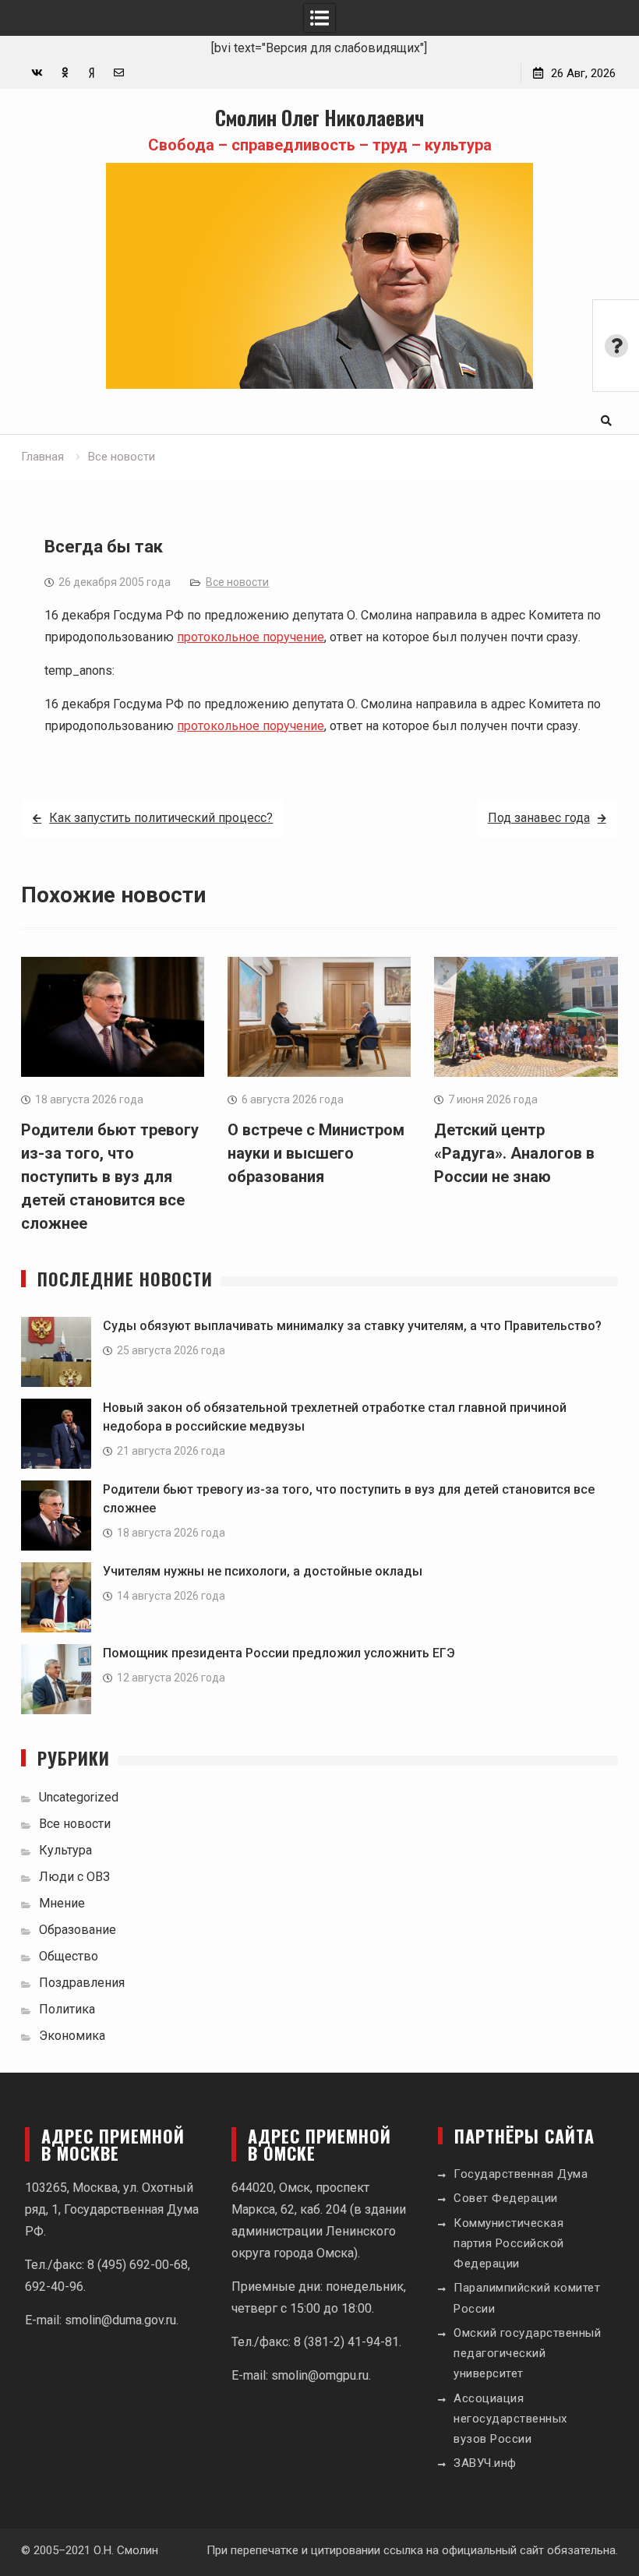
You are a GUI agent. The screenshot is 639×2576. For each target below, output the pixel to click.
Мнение (62, 1903)
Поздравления (82, 1983)
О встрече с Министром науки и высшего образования (316, 1153)
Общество (69, 1956)
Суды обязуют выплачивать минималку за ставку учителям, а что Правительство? (352, 1326)
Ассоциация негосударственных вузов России (510, 2419)
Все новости (237, 582)
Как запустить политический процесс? (161, 818)
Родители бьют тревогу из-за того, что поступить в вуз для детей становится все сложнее (110, 1177)
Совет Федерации (506, 2198)
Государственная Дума (521, 2174)
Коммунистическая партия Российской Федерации (509, 2244)
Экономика (72, 2036)
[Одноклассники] (64, 73)
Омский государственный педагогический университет (527, 2354)
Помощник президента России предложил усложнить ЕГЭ (279, 1653)
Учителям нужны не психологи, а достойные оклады (263, 1571)
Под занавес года (539, 818)
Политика (67, 2009)
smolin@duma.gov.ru (120, 2320)
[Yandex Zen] (92, 73)
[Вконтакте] (37, 73)
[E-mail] (119, 73)
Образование (78, 1930)
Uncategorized (79, 1797)
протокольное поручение (251, 637)
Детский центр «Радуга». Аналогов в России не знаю (514, 1153)
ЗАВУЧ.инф (485, 2463)
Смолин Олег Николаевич (319, 117)
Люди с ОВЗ (74, 1877)
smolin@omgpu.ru (320, 2375)
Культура (65, 1850)
